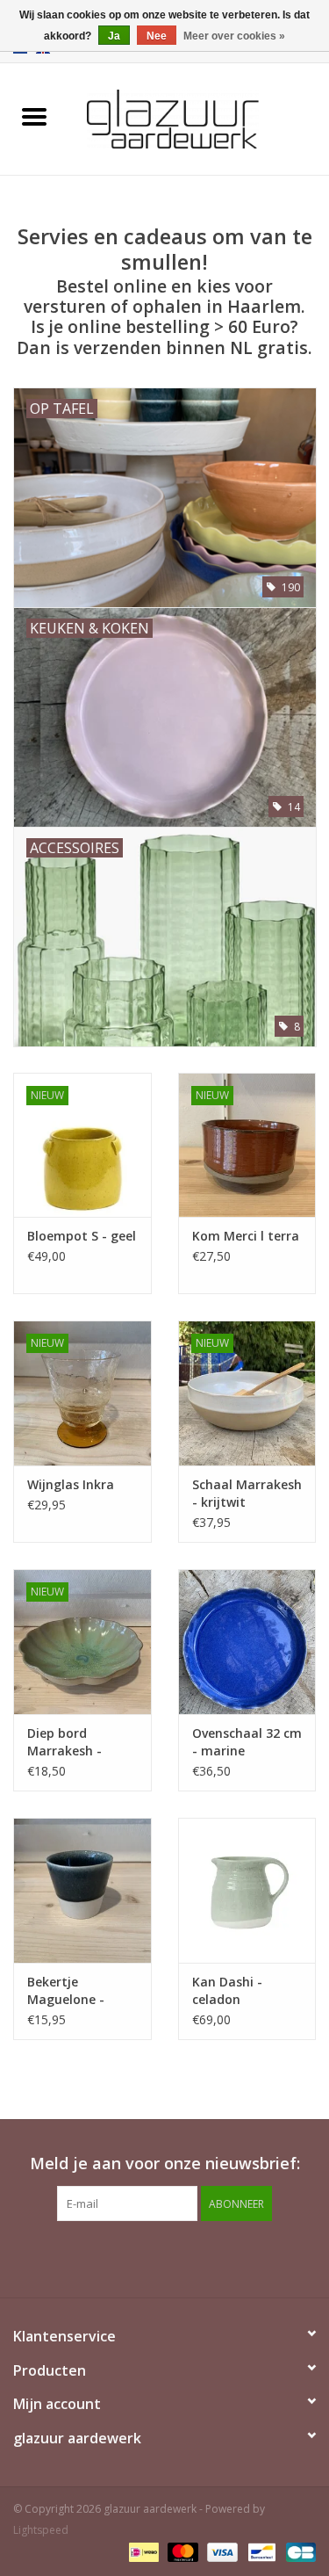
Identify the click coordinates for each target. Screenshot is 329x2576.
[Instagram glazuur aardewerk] (181, 2257)
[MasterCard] (181, 2552)
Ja (114, 36)
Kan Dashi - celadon (227, 1990)
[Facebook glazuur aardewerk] (149, 2257)
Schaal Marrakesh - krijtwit (247, 1493)
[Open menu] (34, 116)
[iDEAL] (142, 2552)
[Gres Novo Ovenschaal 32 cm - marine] (247, 1642)
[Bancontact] (260, 2552)
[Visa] (221, 2552)
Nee (157, 36)
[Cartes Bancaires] (298, 2552)
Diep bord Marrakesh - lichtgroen (64, 1742)
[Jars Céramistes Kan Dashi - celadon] (247, 1890)
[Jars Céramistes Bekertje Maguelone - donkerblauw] (82, 1890)
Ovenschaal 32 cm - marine (247, 1742)
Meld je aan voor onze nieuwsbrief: (165, 2164)
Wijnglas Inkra (71, 1484)
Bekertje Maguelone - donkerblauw (67, 1991)
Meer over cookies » (234, 36)
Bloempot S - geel (82, 1236)
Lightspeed (41, 2530)
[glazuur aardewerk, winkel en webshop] (199, 117)
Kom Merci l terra (246, 1236)
